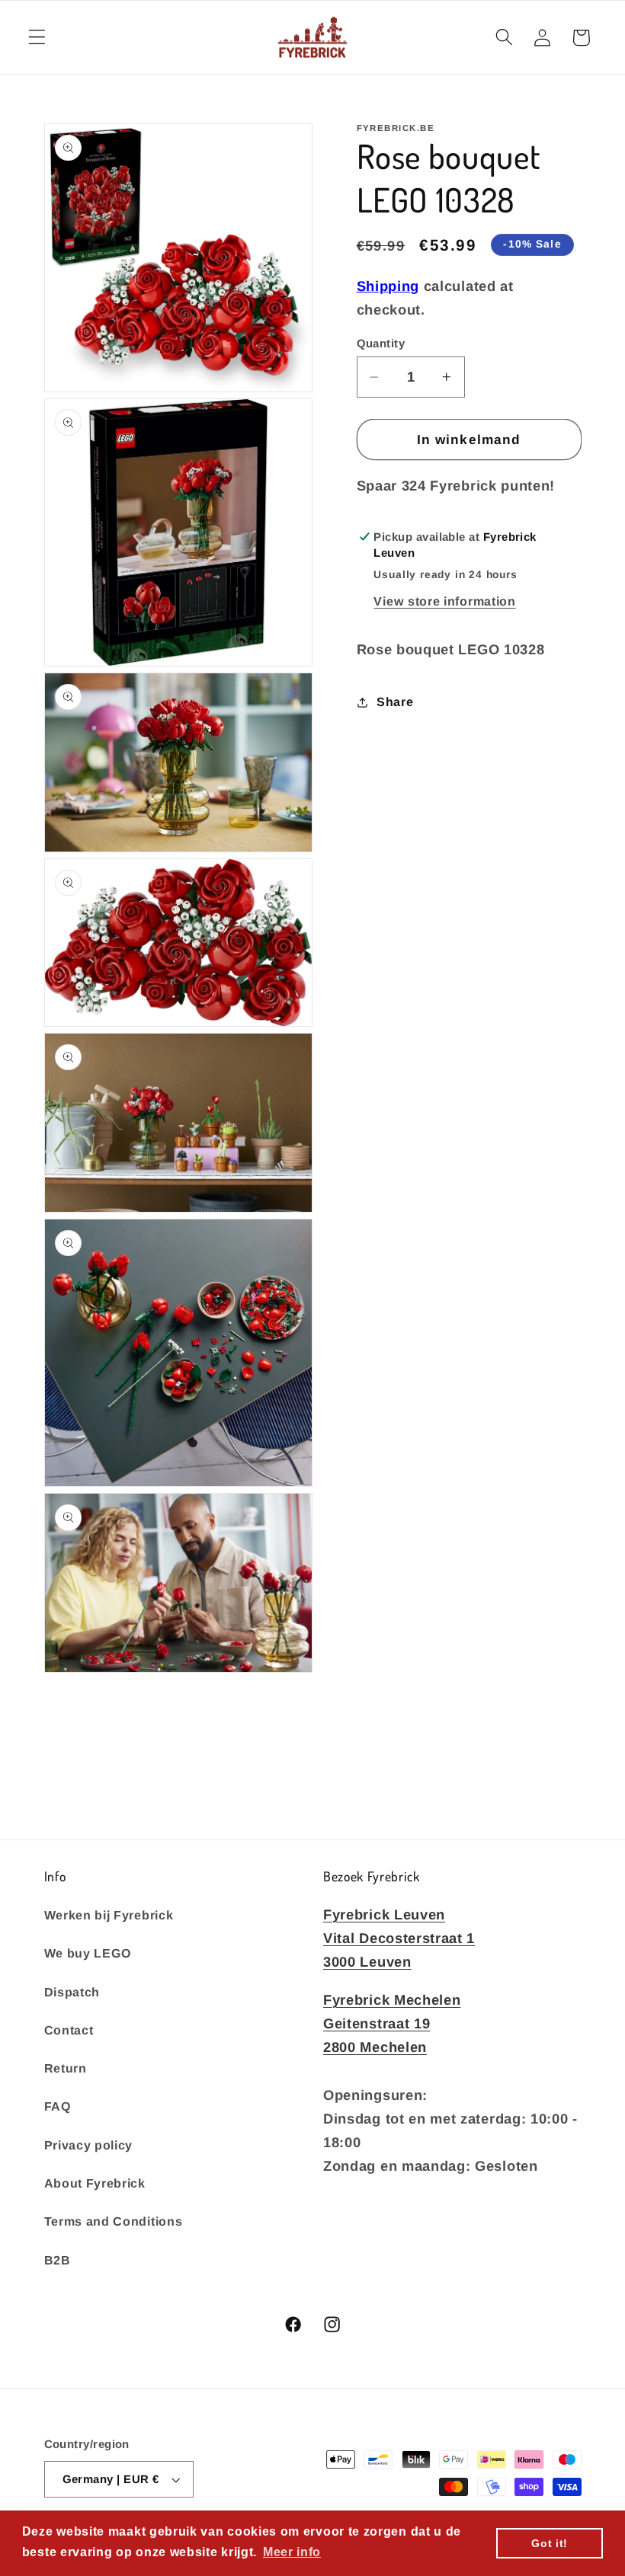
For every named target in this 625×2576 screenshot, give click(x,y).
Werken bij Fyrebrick (109, 1915)
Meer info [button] (292, 2552)
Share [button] (395, 702)
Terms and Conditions (114, 2221)
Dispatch (72, 1992)
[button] (37, 38)
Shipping (388, 286)
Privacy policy (89, 2145)
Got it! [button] (550, 2543)
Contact (69, 2030)
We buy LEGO (88, 1953)
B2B (58, 2260)
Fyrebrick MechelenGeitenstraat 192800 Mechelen (392, 2023)
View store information (444, 601)
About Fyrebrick (95, 2183)
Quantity (381, 343)
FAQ (58, 2106)
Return (66, 2068)
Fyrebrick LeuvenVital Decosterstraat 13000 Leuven (399, 1938)
